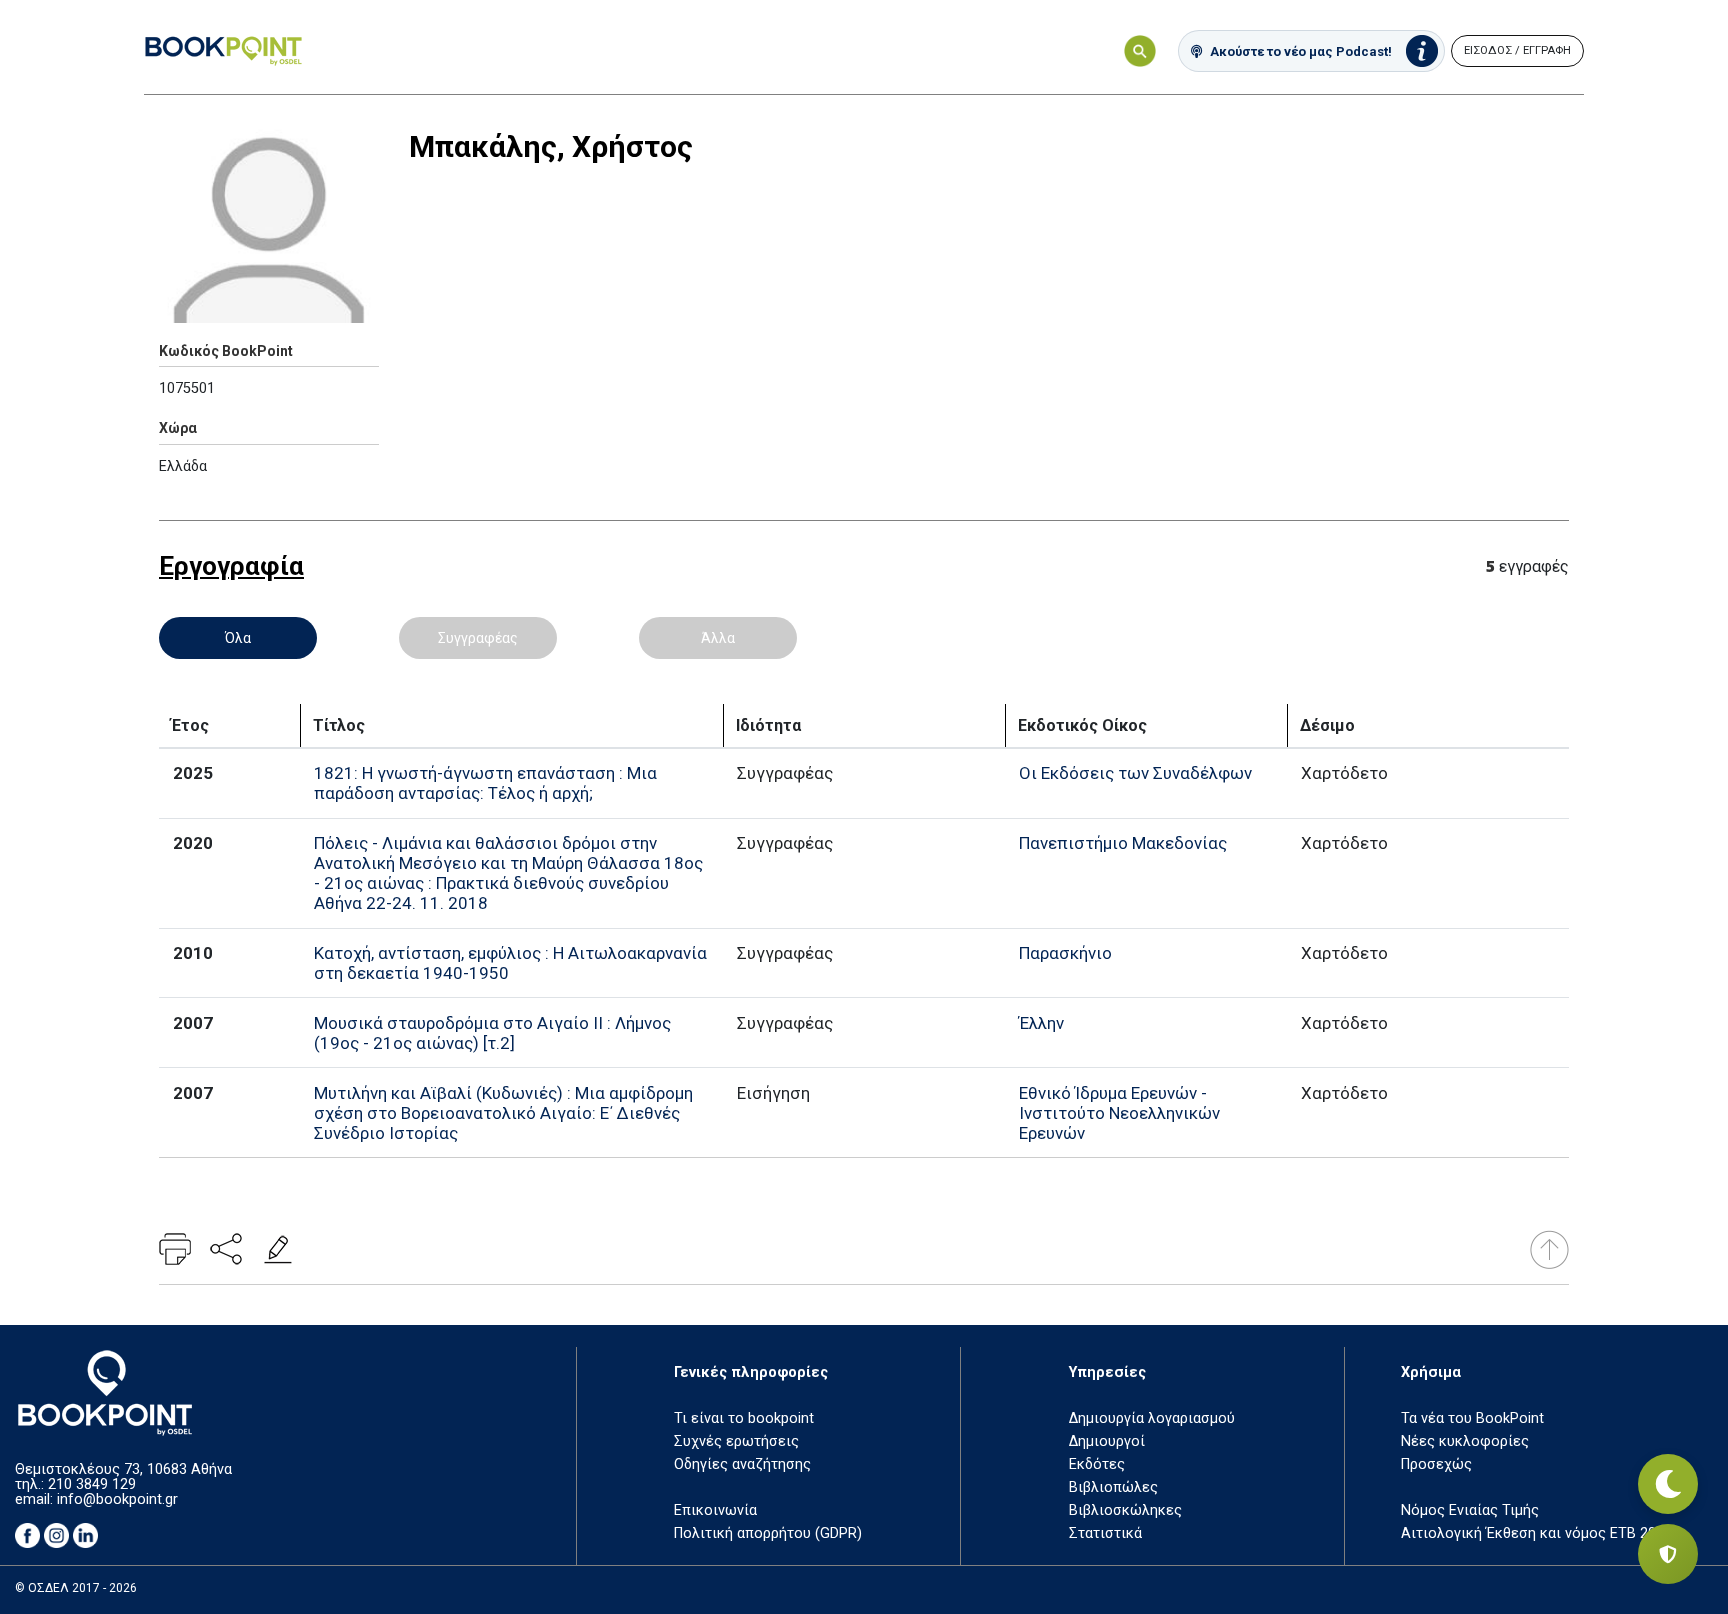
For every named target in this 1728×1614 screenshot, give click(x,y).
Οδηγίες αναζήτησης (742, 1464)
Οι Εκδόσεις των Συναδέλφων (1135, 773)
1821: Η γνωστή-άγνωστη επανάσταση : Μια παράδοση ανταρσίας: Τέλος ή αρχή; (485, 783)
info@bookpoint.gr (117, 1499)
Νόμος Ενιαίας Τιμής (1470, 1510)
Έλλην (1041, 1023)
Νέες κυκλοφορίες (1465, 1441)
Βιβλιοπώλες (1113, 1487)
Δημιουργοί (1107, 1441)
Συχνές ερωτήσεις (736, 1441)
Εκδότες (1097, 1464)
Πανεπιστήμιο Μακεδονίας (1123, 843)
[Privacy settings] (1668, 1554)
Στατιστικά (1105, 1533)
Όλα (238, 638)
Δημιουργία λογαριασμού (1152, 1418)
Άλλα (718, 638)
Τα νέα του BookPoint (1472, 1418)
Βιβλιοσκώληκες (1125, 1510)
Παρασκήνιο (1065, 953)
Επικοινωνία (715, 1510)
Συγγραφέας (478, 638)
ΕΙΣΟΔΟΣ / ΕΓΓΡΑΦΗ (1517, 50)
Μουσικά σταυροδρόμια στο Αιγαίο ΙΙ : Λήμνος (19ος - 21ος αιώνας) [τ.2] (492, 1033)
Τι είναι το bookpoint (744, 1418)
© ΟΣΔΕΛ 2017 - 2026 (76, 1588)
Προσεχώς (1436, 1464)
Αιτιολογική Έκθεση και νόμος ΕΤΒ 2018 (1536, 1533)
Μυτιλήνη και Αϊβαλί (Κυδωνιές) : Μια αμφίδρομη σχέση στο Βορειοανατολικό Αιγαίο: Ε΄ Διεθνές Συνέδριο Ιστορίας (503, 1113)
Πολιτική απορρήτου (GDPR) (768, 1533)
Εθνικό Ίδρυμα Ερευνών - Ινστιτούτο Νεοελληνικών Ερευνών (1119, 1113)
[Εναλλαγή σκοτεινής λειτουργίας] (1668, 1484)
